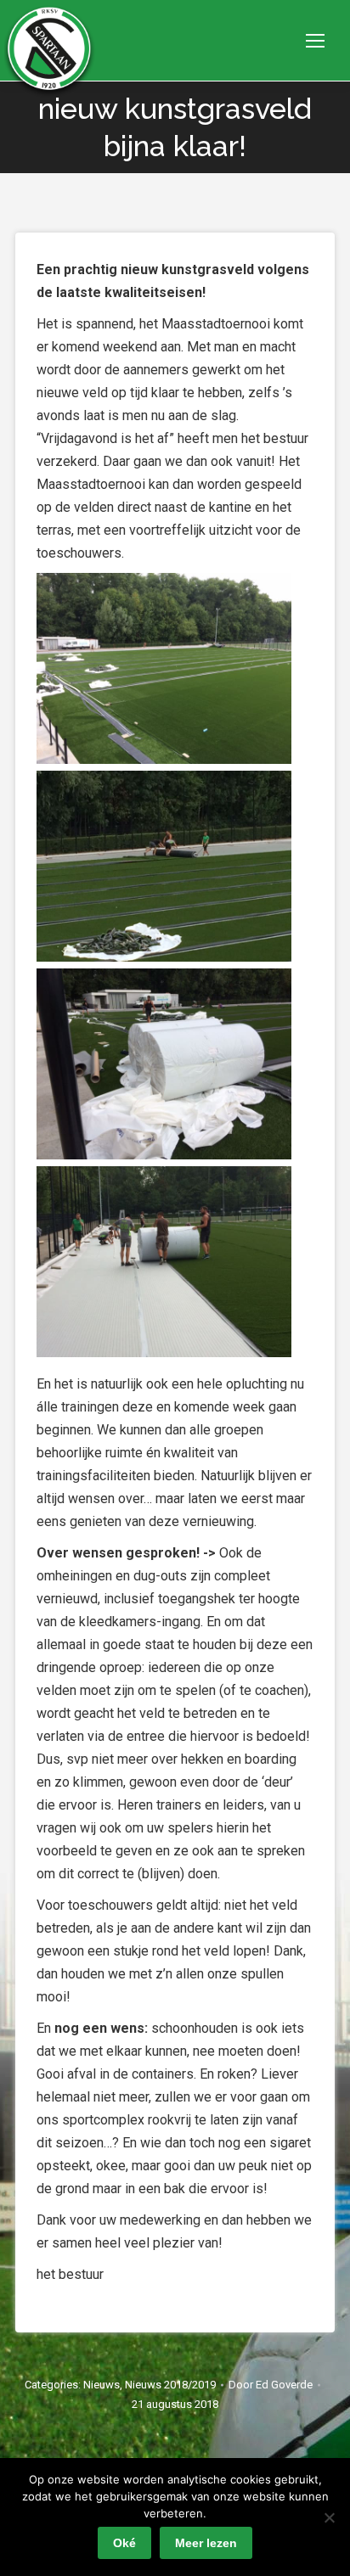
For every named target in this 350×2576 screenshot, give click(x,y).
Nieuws (102, 2385)
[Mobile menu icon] (315, 41)
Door (271, 2385)
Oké (124, 2543)
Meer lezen (206, 2543)
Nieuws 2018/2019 (170, 2385)
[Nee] (329, 2517)
